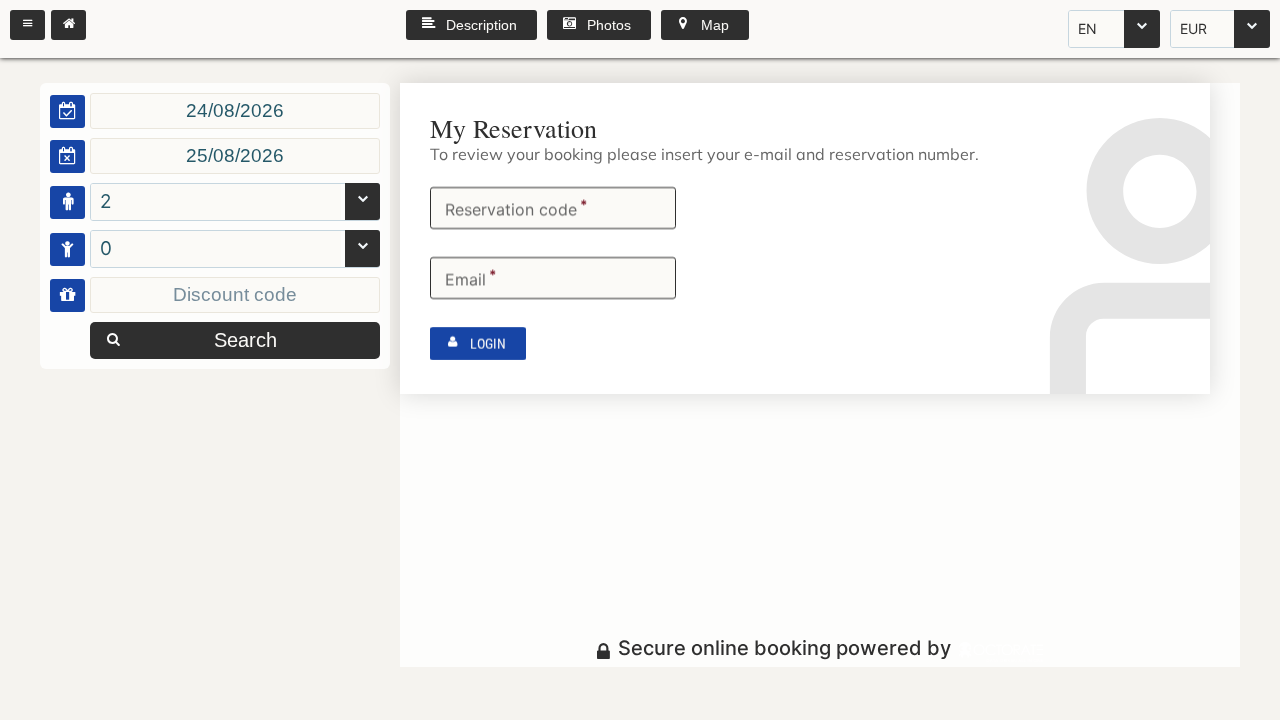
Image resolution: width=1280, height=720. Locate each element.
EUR (1193, 28)
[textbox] (235, 111)
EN (1087, 28)
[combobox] (1114, 29)
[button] (27, 25)
